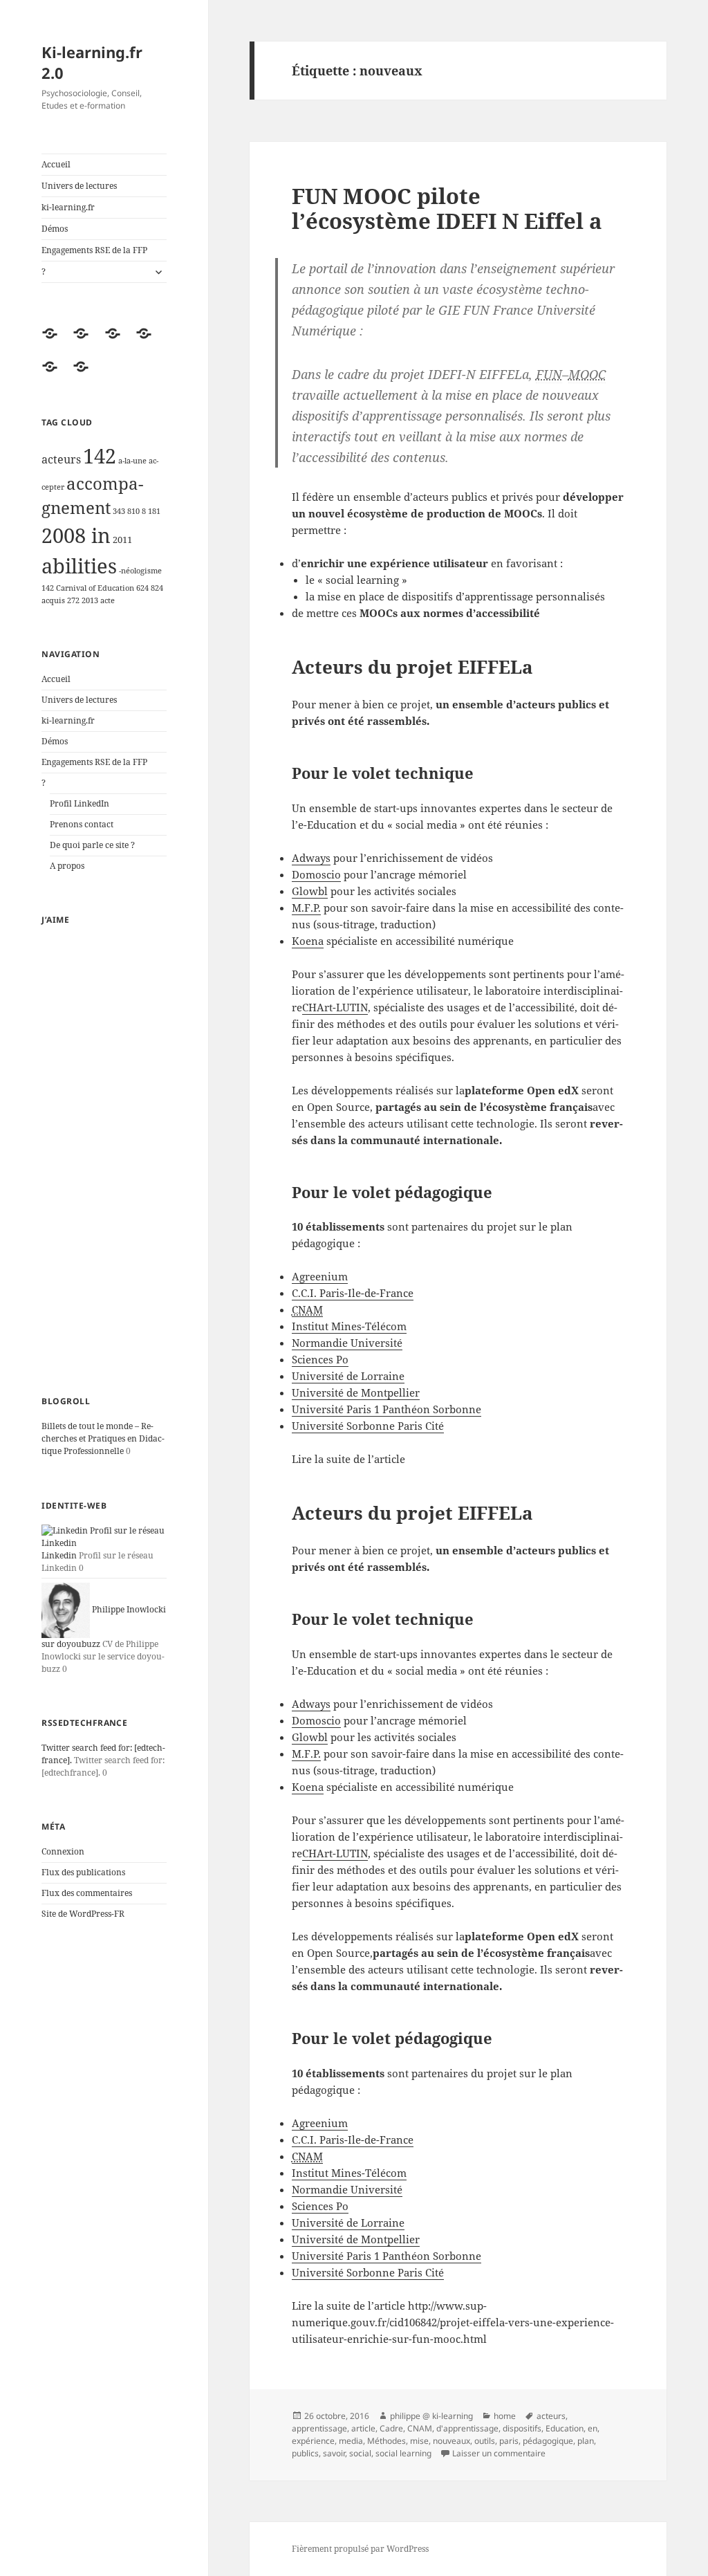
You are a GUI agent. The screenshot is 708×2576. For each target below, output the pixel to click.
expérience (313, 2441)
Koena (308, 941)
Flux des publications (83, 1872)
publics (305, 2453)
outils (485, 2441)
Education (565, 2428)
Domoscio (316, 874)
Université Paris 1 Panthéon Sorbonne (386, 1409)
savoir (334, 2453)
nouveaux (451, 2441)
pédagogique (548, 2441)
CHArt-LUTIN (335, 1007)
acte (108, 600)
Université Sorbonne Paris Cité (368, 1426)
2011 (122, 540)
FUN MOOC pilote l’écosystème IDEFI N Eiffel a (447, 208)
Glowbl (310, 891)
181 (154, 511)
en (593, 2428)
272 (73, 600)
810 (133, 511)
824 (157, 588)
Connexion (63, 1851)
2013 (90, 600)
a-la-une (132, 461)
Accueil (56, 164)
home (505, 2416)
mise (419, 2441)
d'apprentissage (467, 2428)
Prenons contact (82, 824)
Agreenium (320, 1276)
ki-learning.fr (68, 207)
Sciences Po (320, 1359)
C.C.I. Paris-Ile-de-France (353, 1293)
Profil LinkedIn (80, 803)
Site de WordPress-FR (83, 1914)
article (363, 2428)
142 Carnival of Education (88, 588)
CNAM (420, 2428)
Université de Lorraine (348, 1376)
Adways (311, 858)
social (360, 2453)
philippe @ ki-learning (431, 2416)
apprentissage (319, 2428)
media (351, 2441)
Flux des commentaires (87, 1893)
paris (509, 2441)
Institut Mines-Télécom (349, 1326)
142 (100, 456)
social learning (403, 2453)
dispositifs (522, 2428)
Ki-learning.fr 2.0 (92, 62)
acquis (53, 600)
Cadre (391, 2428)
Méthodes (386, 2441)
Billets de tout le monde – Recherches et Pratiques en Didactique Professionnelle (103, 1438)
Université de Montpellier (356, 1392)
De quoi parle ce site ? (92, 845)
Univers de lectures (79, 186)
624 (142, 588)
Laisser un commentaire (499, 2453)
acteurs (61, 459)
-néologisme (140, 571)
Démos (55, 229)
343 (119, 511)
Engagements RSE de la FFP (94, 250)
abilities (79, 566)
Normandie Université (347, 1343)
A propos (67, 866)
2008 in (76, 535)
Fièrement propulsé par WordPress (360, 2549)
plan (586, 2441)
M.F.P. (306, 908)
